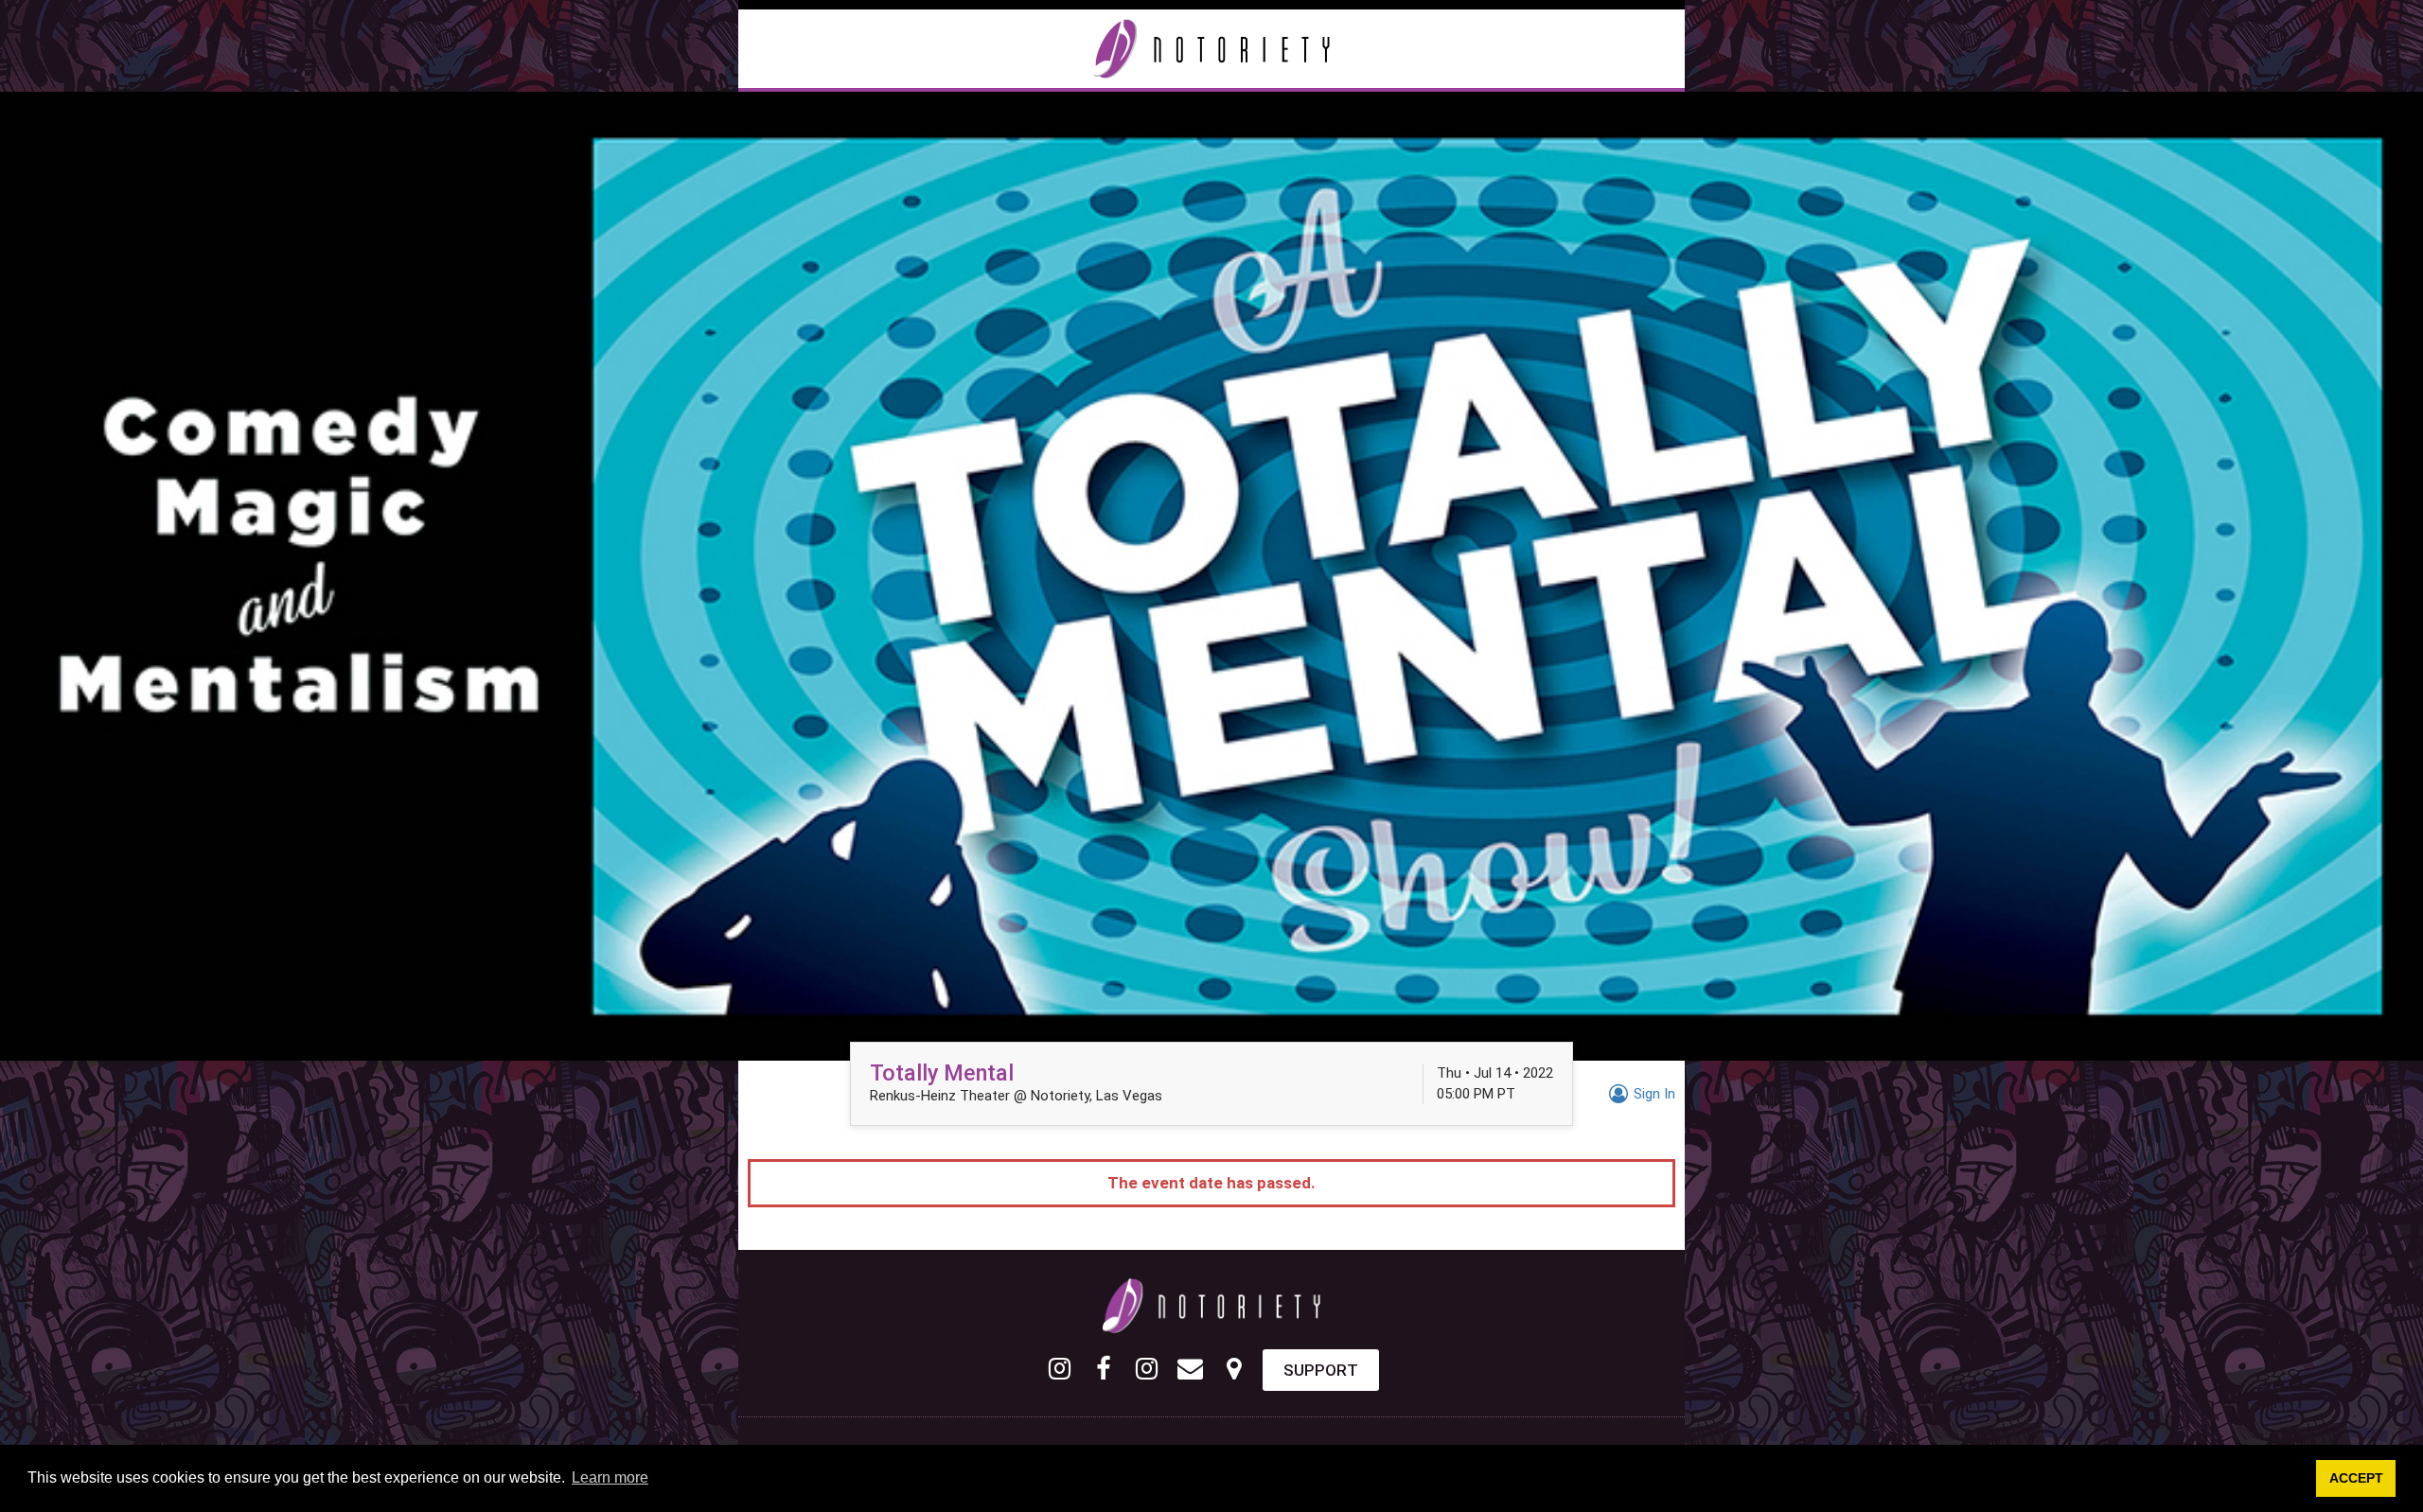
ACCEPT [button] (2356, 1478)
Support (1321, 1370)
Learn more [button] (610, 1477)
